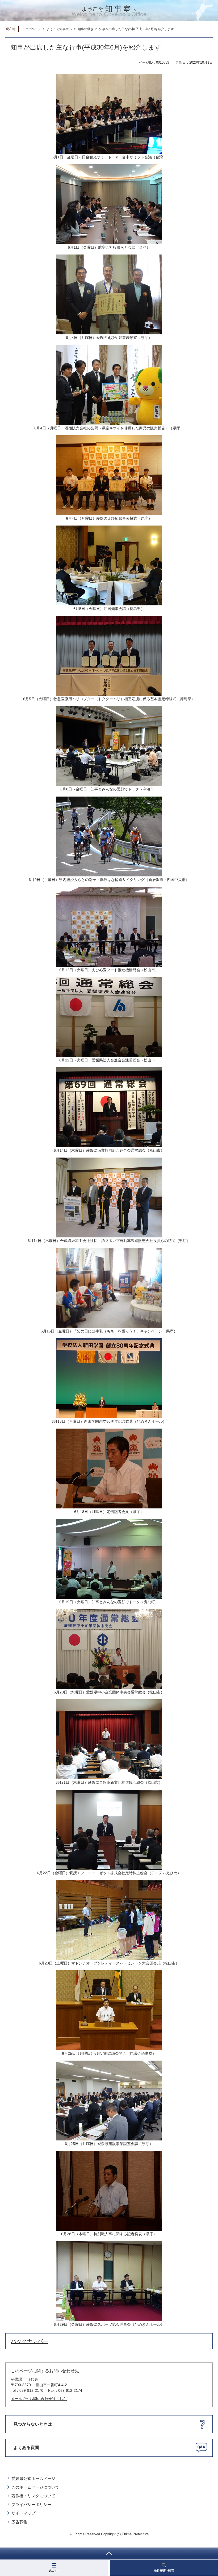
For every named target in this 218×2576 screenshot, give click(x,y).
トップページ (31, 29)
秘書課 (16, 2379)
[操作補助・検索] (164, 2568)
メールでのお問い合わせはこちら (39, 2399)
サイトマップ (23, 2513)
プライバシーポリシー (31, 2505)
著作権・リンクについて (33, 2496)
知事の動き (86, 29)
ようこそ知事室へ (59, 29)
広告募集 (19, 2522)
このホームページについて (35, 2487)
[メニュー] (54, 2568)
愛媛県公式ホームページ (33, 2478)
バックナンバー (30, 2341)
